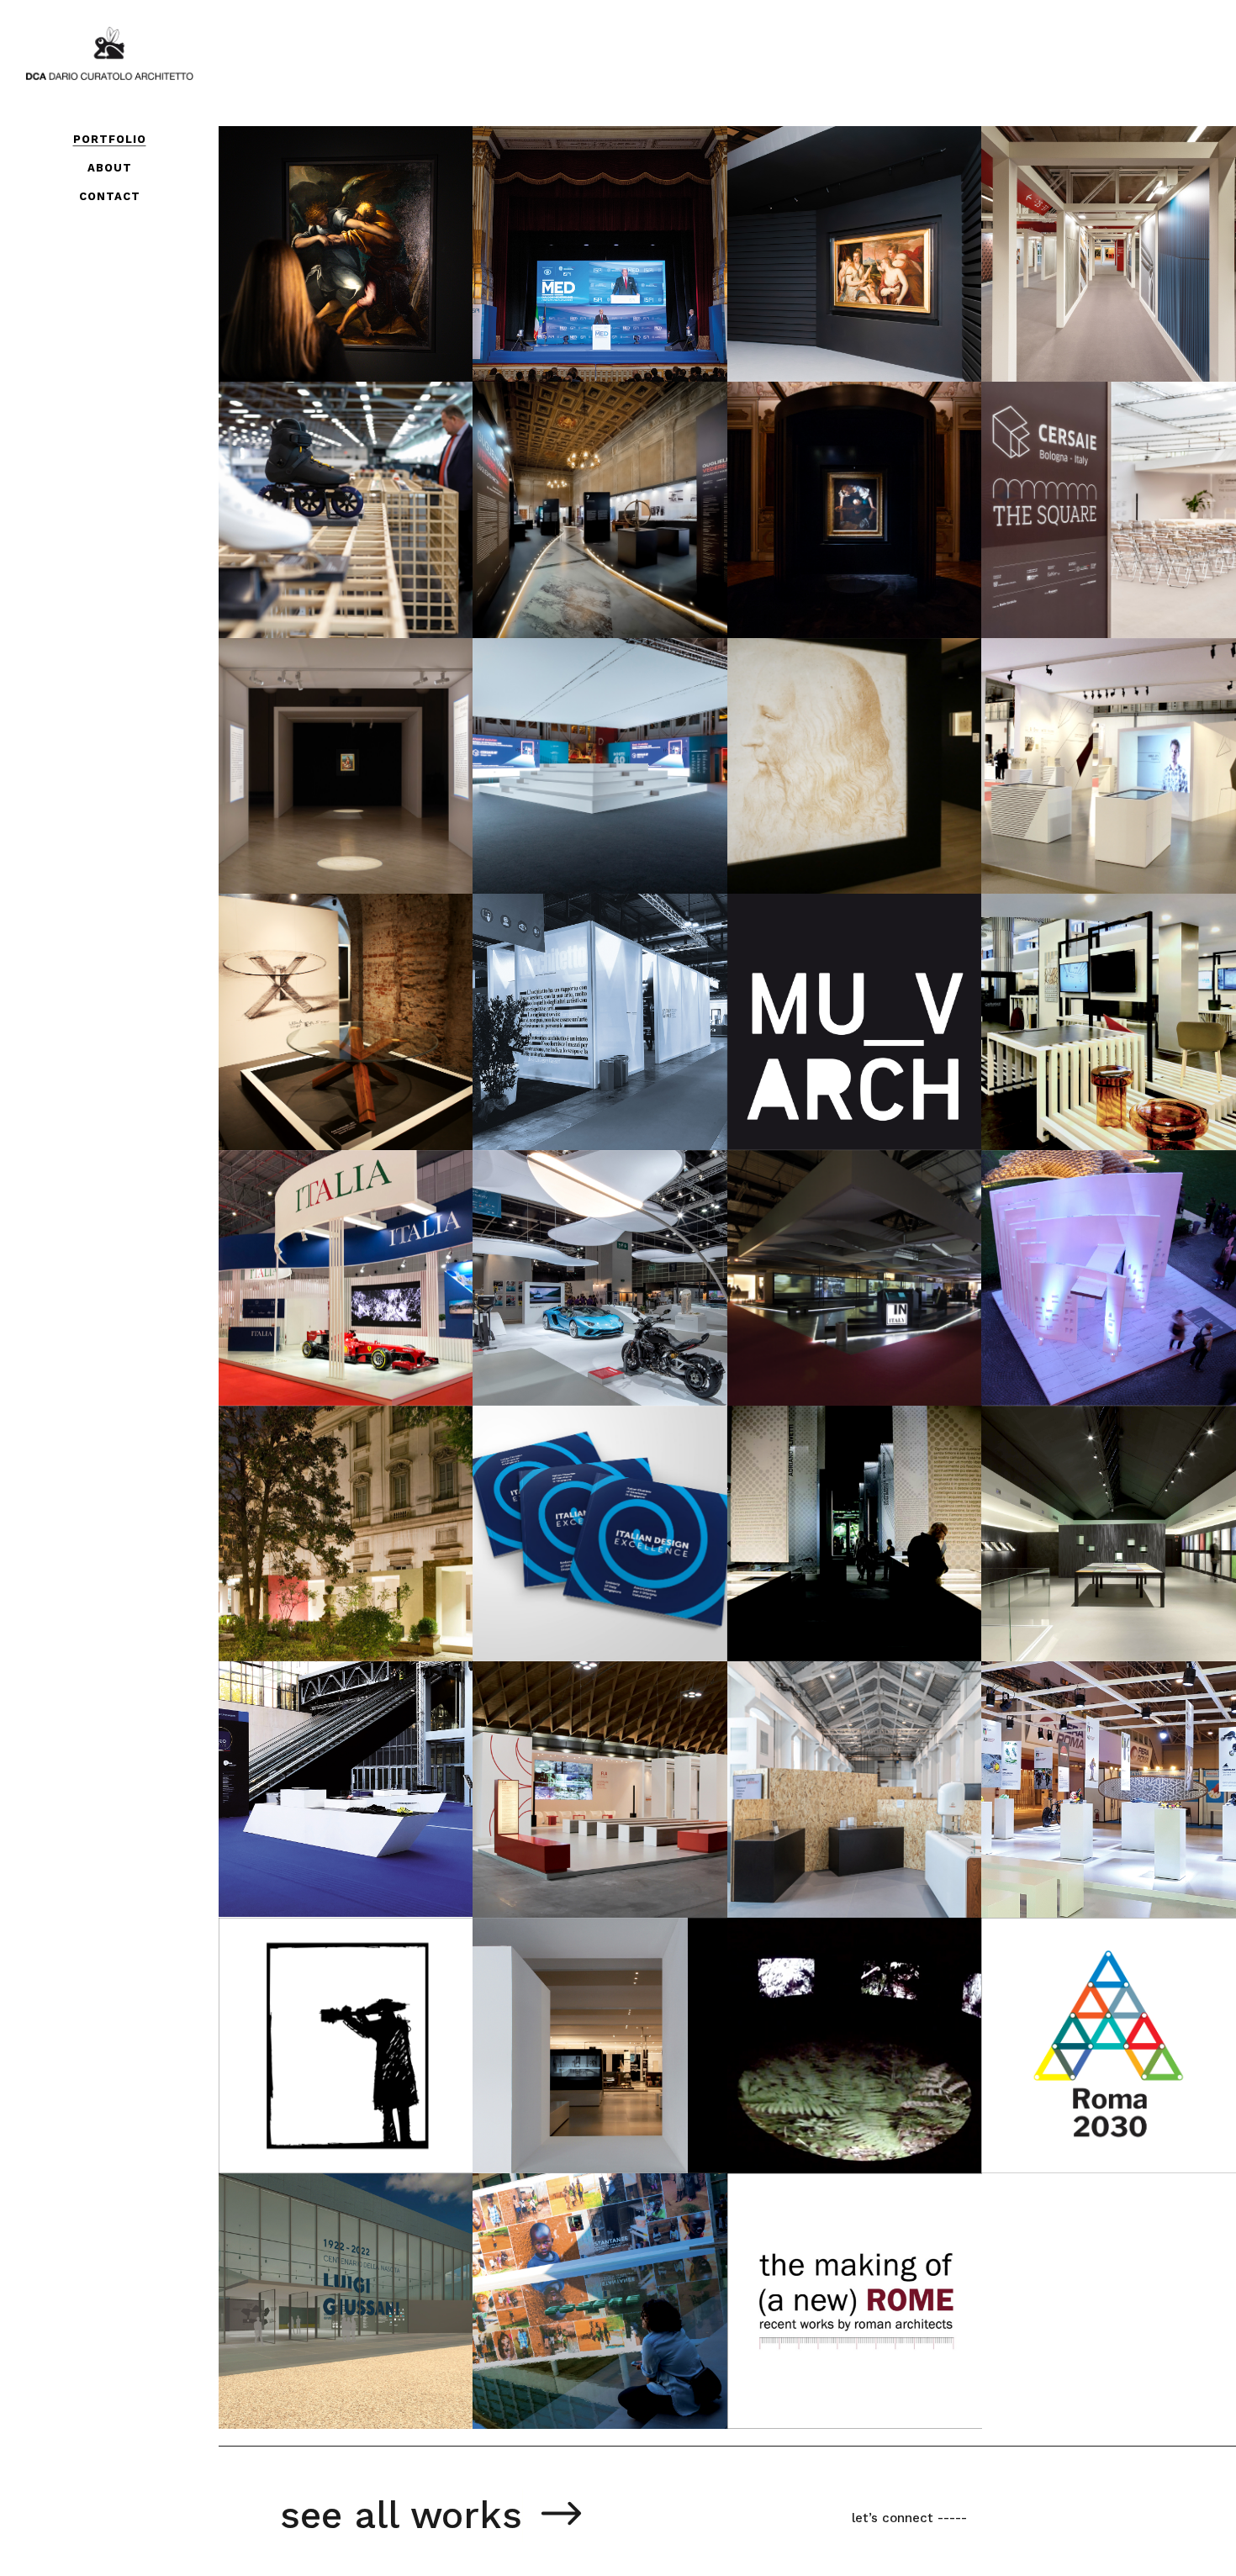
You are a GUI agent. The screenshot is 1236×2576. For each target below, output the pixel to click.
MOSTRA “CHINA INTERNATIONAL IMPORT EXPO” (317, 1235)
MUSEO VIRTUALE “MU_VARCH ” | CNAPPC (829, 980)
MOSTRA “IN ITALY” (839, 1214)
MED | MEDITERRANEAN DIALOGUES (573, 199)
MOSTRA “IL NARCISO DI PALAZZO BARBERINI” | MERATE (850, 468)
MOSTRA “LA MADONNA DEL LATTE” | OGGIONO (342, 723)
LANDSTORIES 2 (820, 1992)
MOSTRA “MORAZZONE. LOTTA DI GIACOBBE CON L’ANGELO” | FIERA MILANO (336, 232)
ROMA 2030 (1061, 2003)
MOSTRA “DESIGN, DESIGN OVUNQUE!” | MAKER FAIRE (1103, 1747)
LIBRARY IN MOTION (1093, 1235)
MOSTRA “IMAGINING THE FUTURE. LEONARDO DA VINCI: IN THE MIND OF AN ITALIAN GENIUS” (849, 744)
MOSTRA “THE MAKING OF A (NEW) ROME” (845, 2259)
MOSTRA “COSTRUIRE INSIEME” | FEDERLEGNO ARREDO (589, 1737)
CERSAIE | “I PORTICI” (1103, 190)
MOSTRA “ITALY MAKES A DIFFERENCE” (565, 1223)
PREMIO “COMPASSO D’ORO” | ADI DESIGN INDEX (849, 1747)
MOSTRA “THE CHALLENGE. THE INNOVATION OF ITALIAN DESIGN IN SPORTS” (328, 488)
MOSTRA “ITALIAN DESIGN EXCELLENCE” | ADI (594, 1481)
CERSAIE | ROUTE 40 (588, 713)
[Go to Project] (518, 359)
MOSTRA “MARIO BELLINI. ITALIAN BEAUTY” (319, 969)
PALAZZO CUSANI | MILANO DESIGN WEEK (327, 1492)
